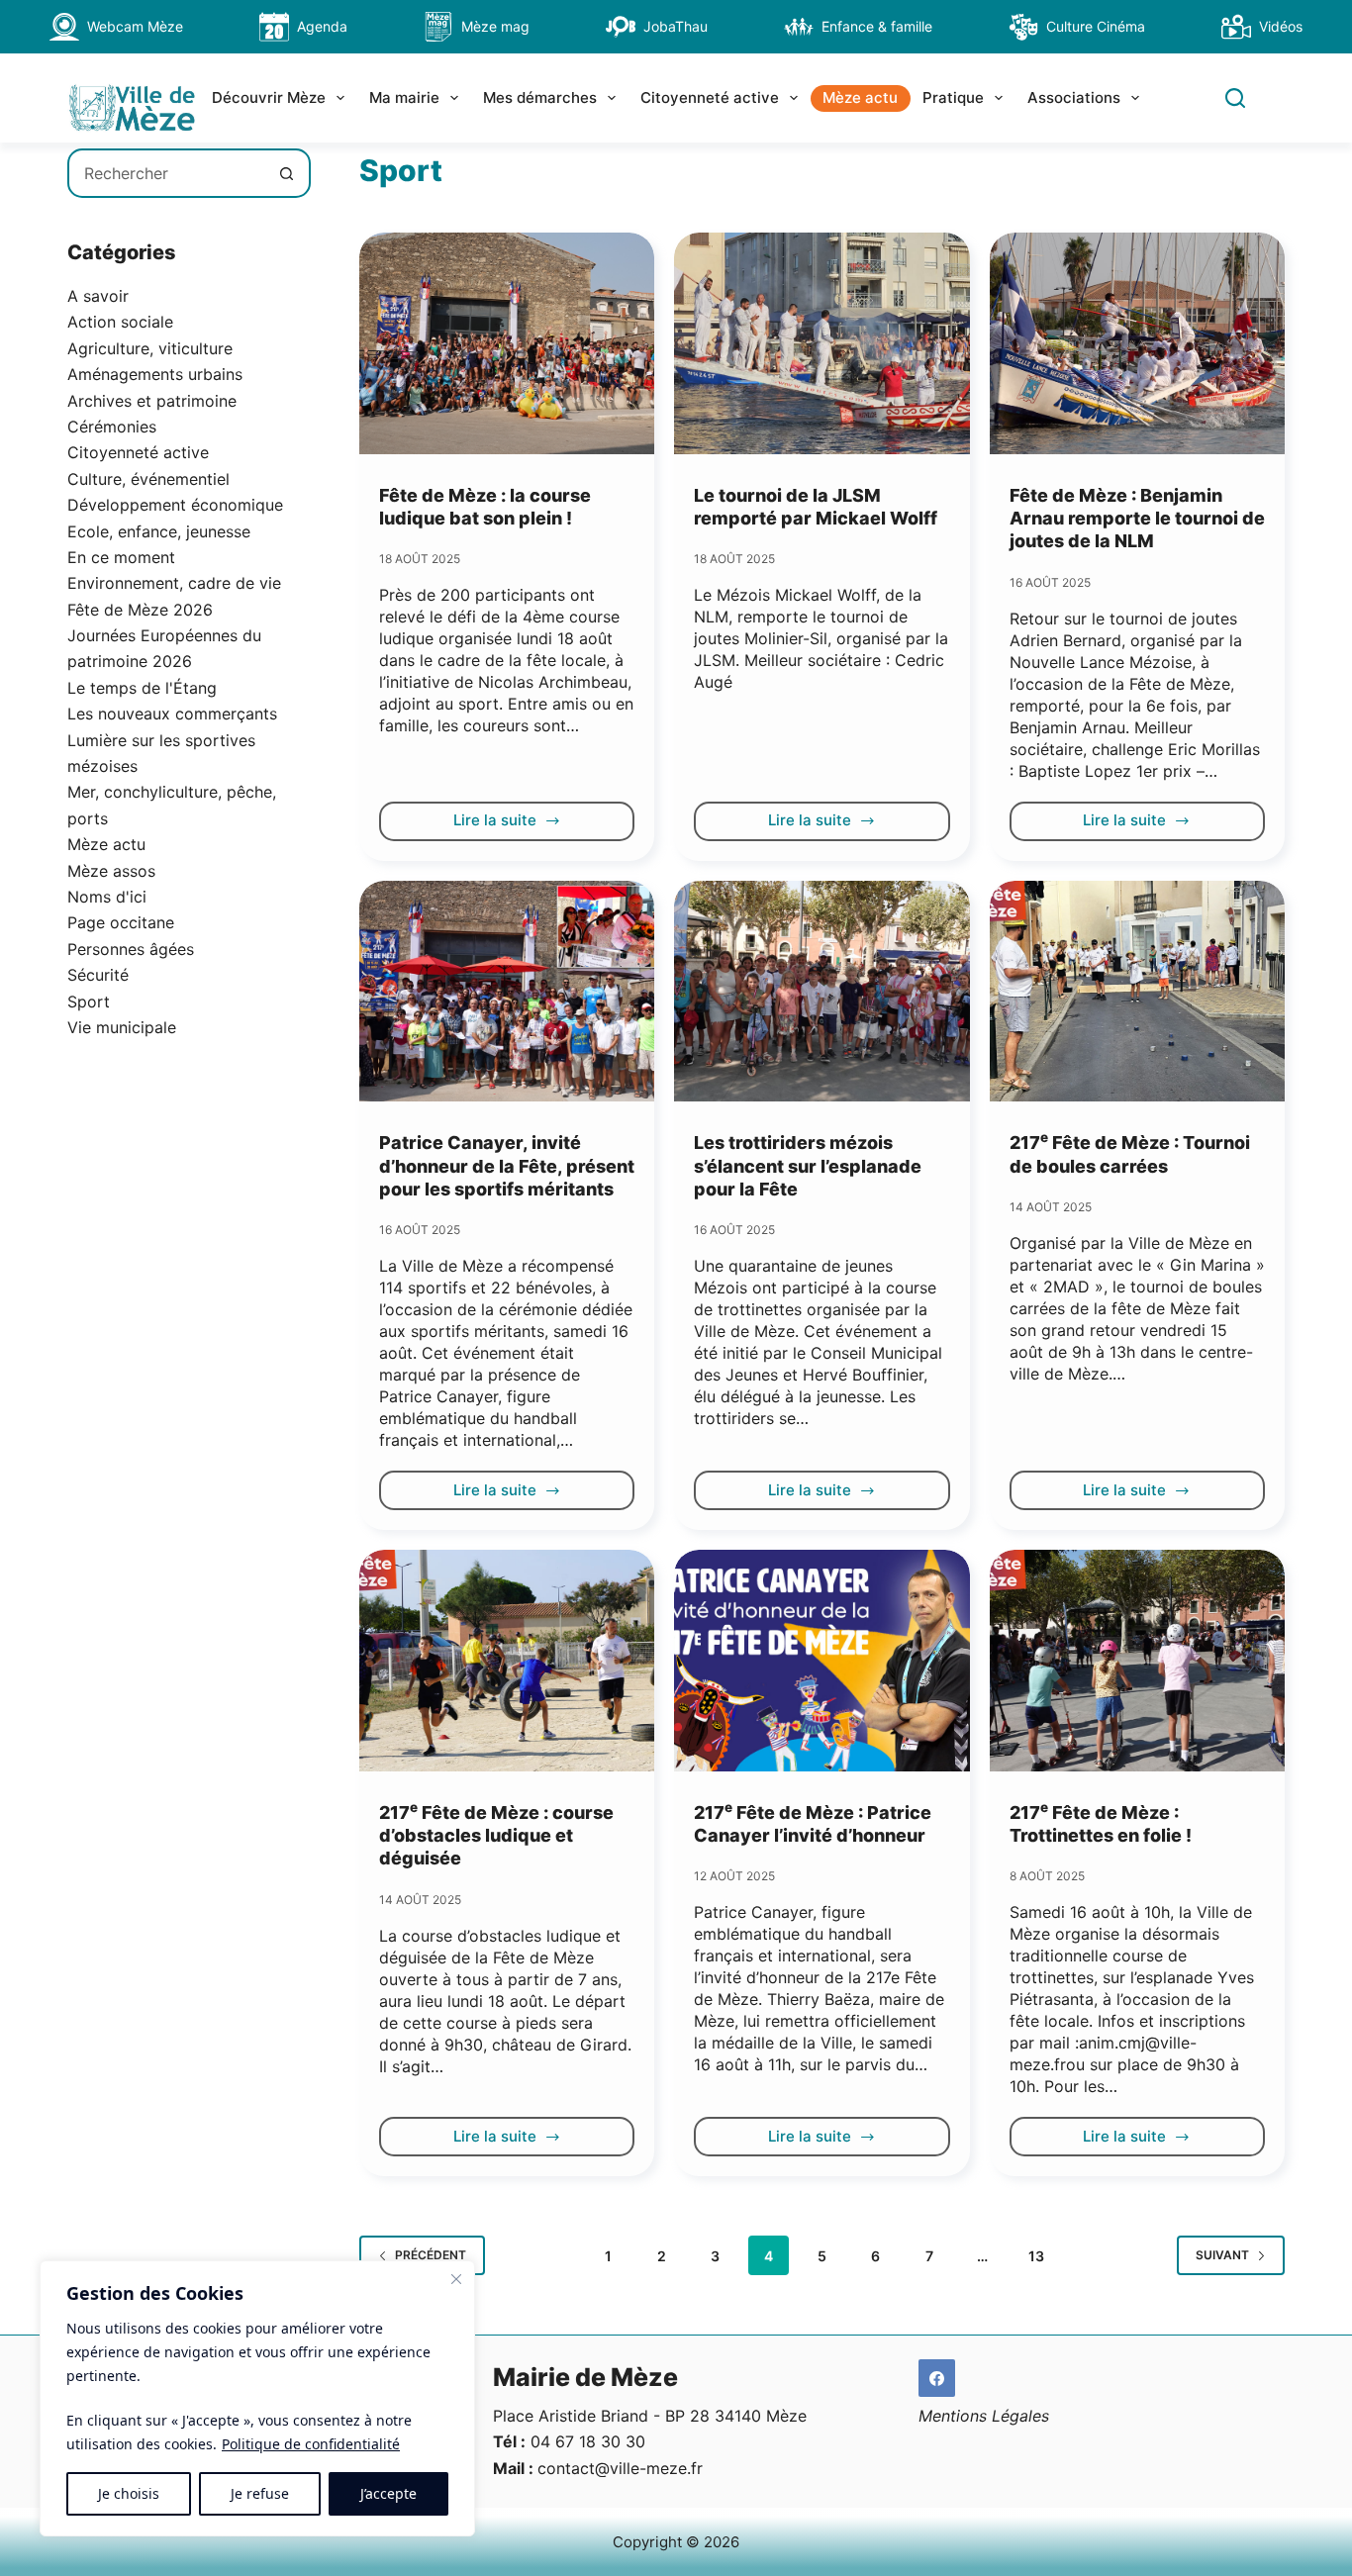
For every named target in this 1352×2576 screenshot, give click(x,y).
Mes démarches (540, 97)
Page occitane (121, 922)
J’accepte (388, 2493)
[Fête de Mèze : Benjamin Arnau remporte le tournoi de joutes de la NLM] (1137, 343)
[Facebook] (937, 2378)
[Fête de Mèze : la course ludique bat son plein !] (507, 343)
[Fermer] (456, 2279)
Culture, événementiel (148, 479)
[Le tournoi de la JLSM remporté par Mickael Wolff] (821, 343)
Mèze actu (860, 97)
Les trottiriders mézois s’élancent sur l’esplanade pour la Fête (808, 1166)
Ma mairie (404, 97)
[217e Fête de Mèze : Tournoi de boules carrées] (1137, 992)
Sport (89, 1002)
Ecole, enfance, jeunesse (159, 531)
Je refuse (260, 2493)
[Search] (1235, 98)
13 (1036, 2256)
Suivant (1222, 2255)
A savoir (98, 296)
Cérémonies (112, 427)
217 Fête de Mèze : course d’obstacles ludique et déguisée (496, 1836)
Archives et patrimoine (152, 401)
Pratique (953, 97)
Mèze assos (111, 871)
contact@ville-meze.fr (620, 2468)
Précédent (431, 2255)
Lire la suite (506, 825)
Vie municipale (122, 1027)
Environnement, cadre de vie (174, 583)
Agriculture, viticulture (150, 348)
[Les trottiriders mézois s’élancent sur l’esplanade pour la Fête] (821, 992)
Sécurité (98, 975)
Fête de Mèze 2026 (140, 610)
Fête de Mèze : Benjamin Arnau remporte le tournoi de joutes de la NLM (1137, 519)
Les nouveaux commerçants (172, 714)
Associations (1074, 97)
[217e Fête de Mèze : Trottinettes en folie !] (1137, 1661)
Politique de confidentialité (311, 2444)
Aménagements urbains (155, 374)
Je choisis (129, 2493)
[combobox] (166, 173)
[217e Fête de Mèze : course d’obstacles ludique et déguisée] (507, 1661)
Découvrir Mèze (269, 97)
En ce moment (121, 557)
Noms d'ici (107, 897)
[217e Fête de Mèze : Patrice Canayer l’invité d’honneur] (821, 1661)
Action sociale (120, 322)
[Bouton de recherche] (286, 173)
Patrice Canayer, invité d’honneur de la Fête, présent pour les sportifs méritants (507, 1166)
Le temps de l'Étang (142, 688)
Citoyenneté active (710, 97)
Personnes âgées (131, 949)
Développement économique (175, 505)
